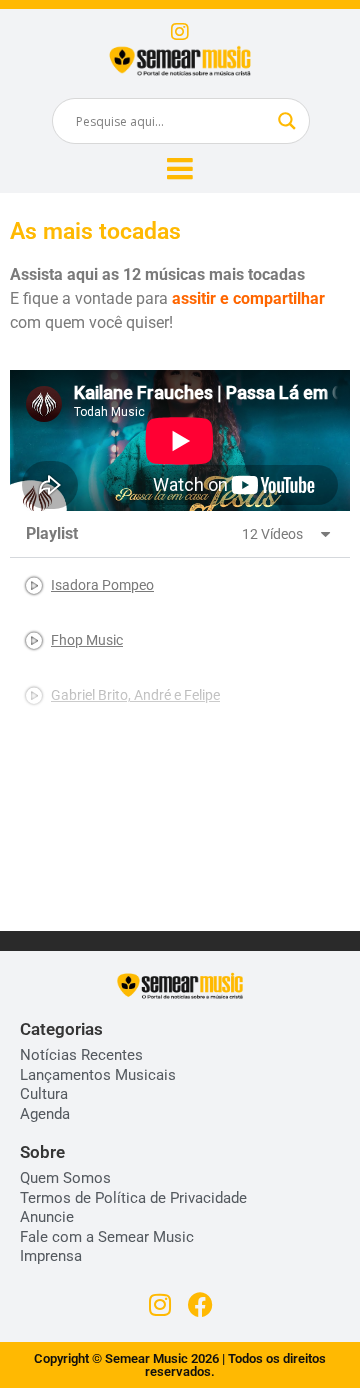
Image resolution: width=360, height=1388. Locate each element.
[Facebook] (200, 1304)
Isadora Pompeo (102, 585)
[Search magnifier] (287, 121)
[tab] (180, 585)
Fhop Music (87, 640)
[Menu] (180, 169)
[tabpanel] (180, 440)
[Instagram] (180, 32)
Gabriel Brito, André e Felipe (135, 695)
